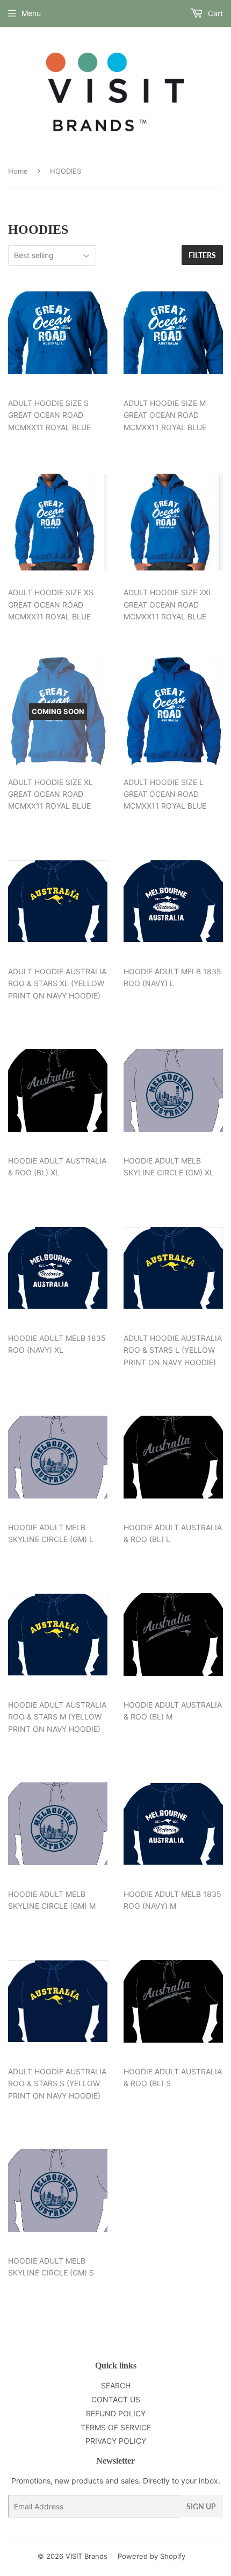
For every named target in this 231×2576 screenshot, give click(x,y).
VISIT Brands (86, 2556)
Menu (31, 13)
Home (18, 171)
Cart (214, 13)
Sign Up (201, 2506)
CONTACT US (116, 2399)
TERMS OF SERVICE (116, 2427)
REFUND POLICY (116, 2413)
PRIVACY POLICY (116, 2441)
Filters (202, 255)
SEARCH (116, 2385)
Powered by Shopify (151, 2556)
